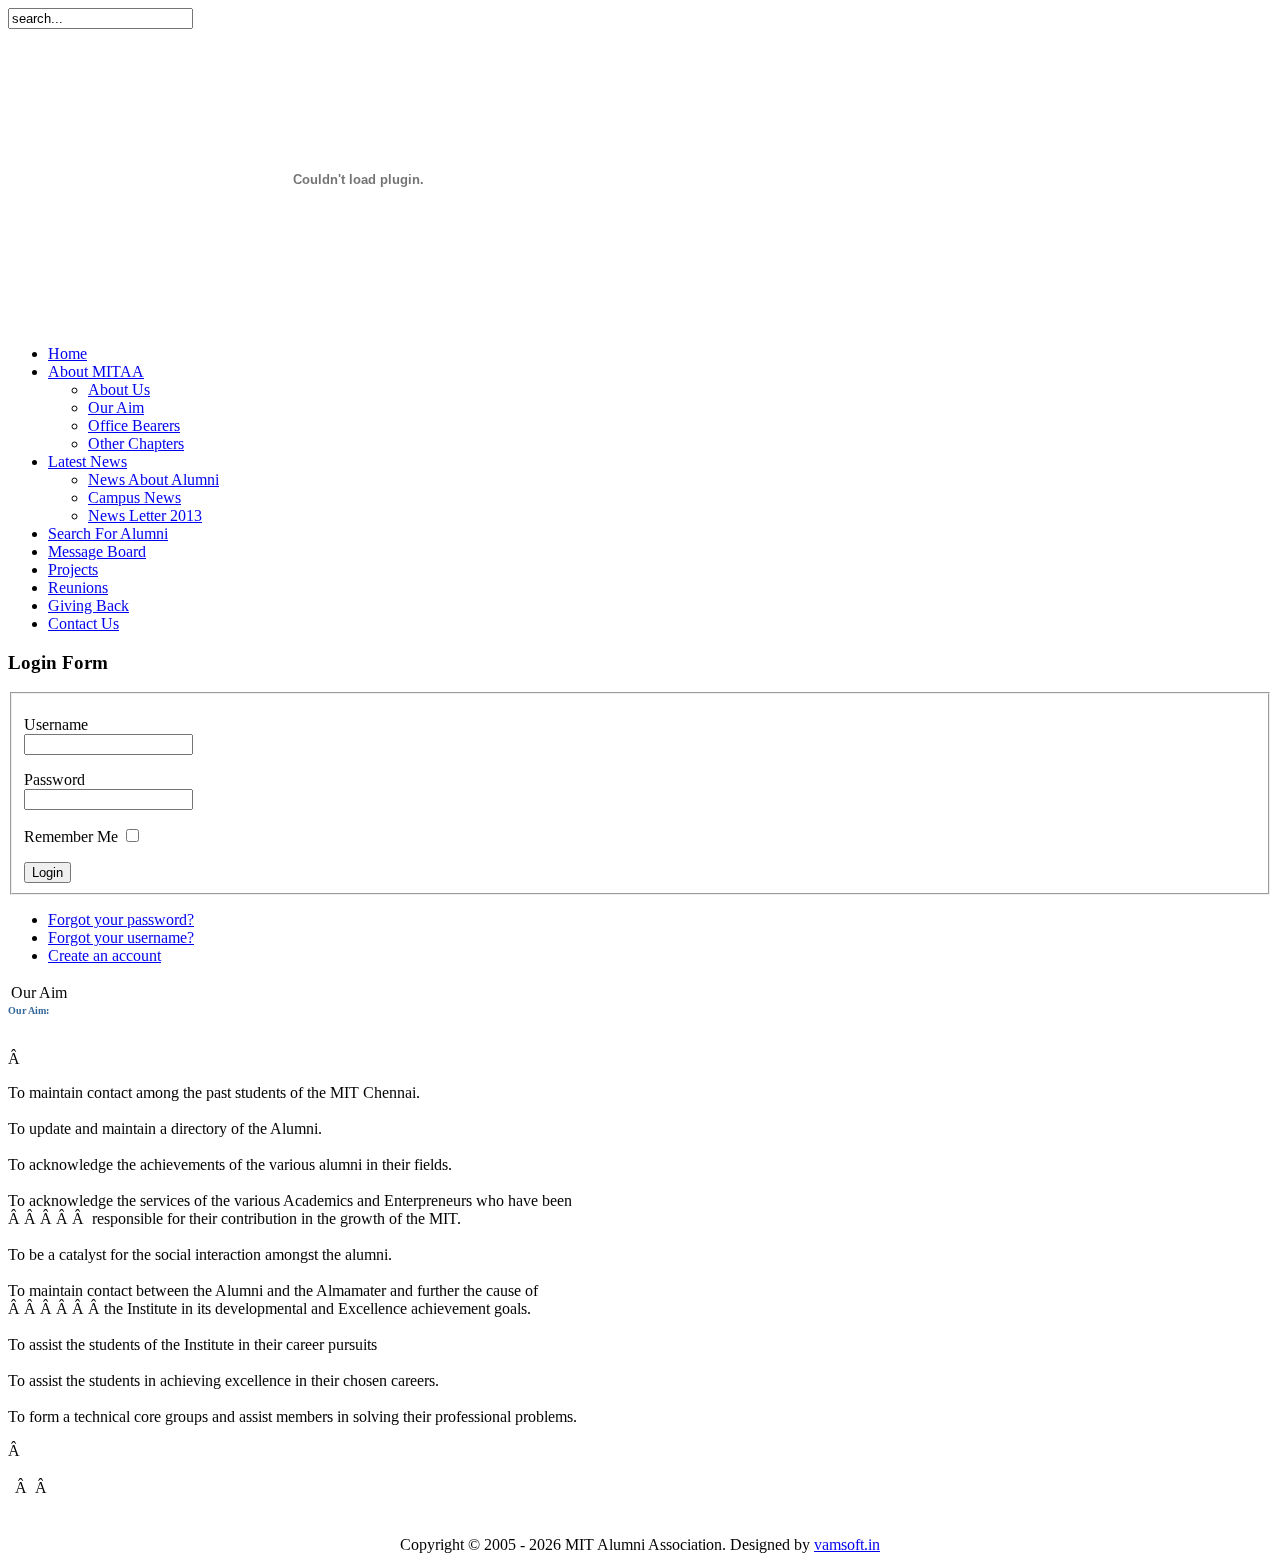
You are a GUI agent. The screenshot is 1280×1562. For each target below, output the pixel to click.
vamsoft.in (847, 1544)
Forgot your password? (121, 919)
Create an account (104, 955)
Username (56, 724)
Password (54, 779)
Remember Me (71, 836)
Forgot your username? (121, 937)
